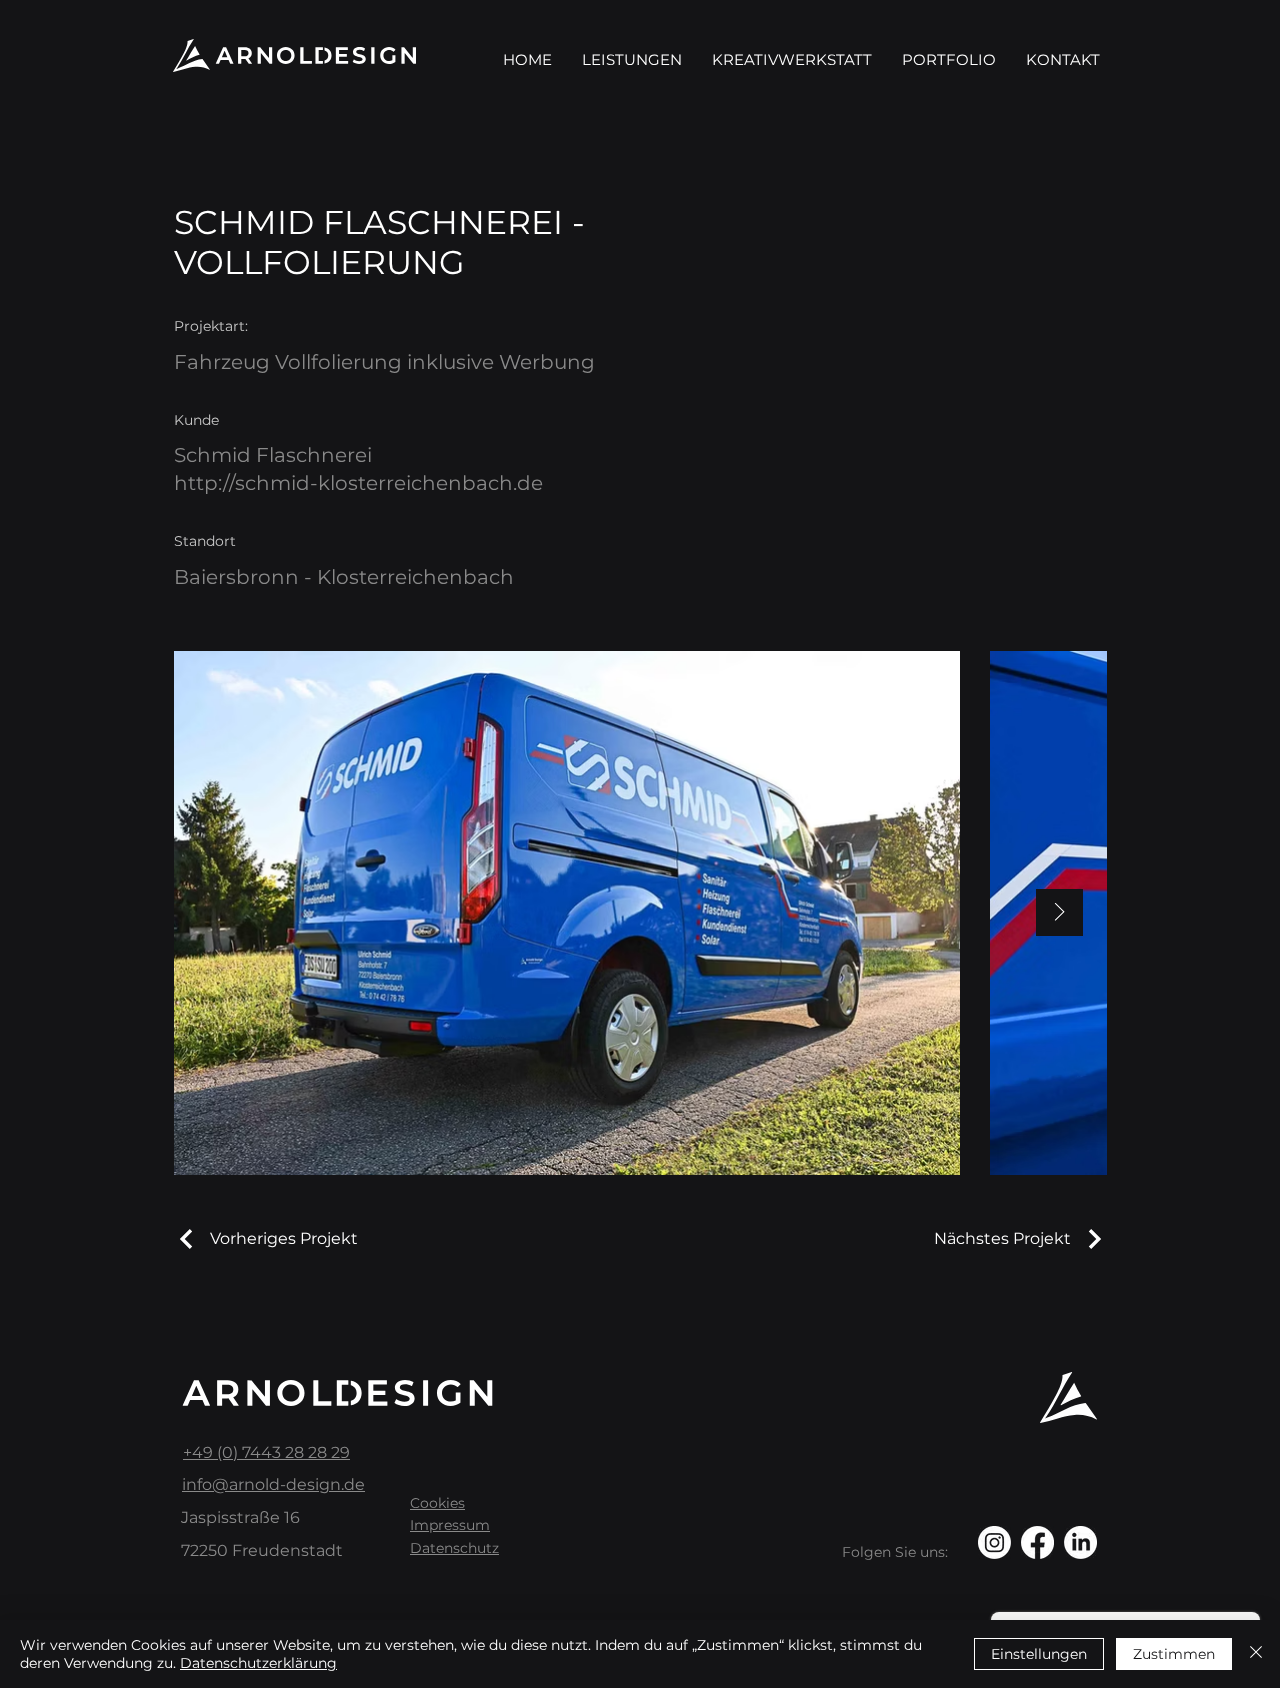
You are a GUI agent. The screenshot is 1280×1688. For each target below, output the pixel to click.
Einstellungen (1039, 1654)
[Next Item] (1059, 912)
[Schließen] (1256, 1654)
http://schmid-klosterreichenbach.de (358, 483)
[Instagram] (994, 1542)
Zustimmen (1174, 1654)
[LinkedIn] (1080, 1542)
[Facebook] (1037, 1542)
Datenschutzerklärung (258, 1663)
